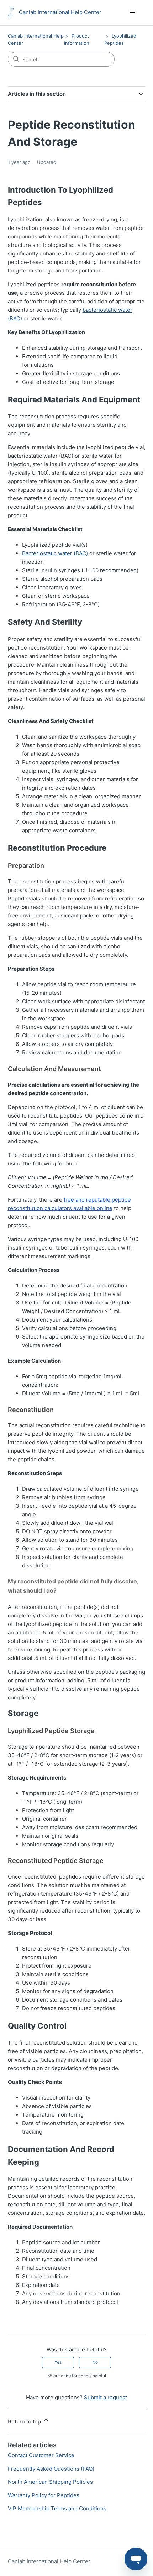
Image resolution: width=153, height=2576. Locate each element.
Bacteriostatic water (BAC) (55, 553)
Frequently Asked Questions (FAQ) (51, 2469)
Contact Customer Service (41, 2455)
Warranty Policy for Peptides (44, 2495)
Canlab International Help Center (49, 2561)
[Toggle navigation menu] (133, 13)
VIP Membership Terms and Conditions (57, 2508)
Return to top (25, 2421)
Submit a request (105, 2397)
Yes (58, 2362)
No (95, 2362)
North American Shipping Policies (50, 2482)
